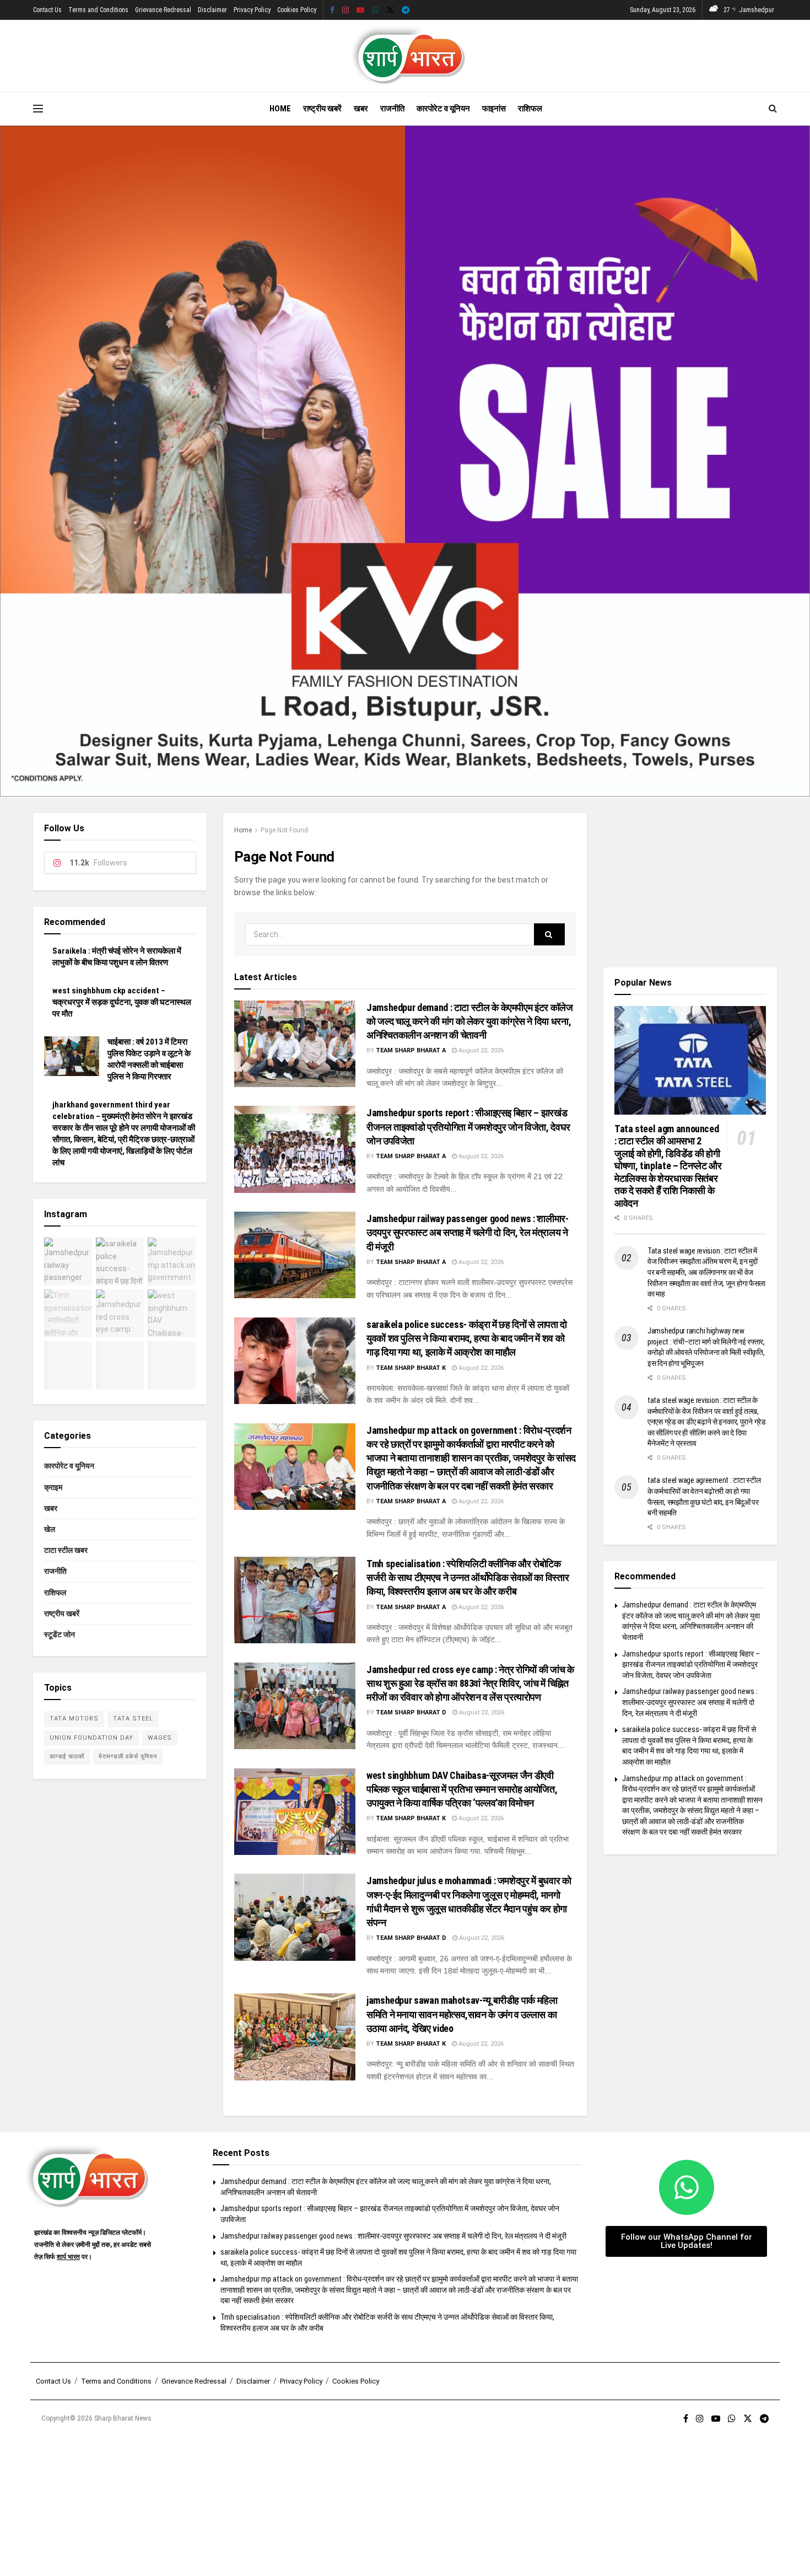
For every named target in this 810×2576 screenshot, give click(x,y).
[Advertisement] (690, 882)
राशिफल (530, 109)
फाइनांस (494, 109)
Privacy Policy (252, 10)
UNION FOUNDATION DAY (91, 1738)
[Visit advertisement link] (405, 461)
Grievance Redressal (163, 10)
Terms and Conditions (98, 10)
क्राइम (53, 1487)
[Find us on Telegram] (406, 10)
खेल (50, 1529)
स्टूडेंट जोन (60, 1634)
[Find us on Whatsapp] (375, 10)
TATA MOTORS (74, 1719)
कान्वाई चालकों (67, 1757)
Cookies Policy (297, 10)
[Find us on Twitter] (390, 10)
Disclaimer (212, 10)
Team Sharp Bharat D (411, 1712)
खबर (361, 109)
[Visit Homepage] (405, 56)
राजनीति (392, 109)
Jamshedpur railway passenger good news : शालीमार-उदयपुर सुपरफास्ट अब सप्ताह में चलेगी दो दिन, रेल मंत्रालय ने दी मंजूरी (467, 1232)
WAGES (160, 1738)
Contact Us (47, 10)
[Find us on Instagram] (345, 10)
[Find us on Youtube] (360, 10)
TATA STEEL (133, 1719)
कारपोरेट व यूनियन (443, 109)
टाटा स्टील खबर (66, 1550)
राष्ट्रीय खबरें (322, 109)
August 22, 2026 (480, 1050)
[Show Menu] (38, 109)
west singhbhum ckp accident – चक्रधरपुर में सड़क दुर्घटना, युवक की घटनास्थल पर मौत (122, 1002)
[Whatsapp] (687, 2187)
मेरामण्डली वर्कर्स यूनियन (128, 1757)
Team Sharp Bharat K (411, 1368)
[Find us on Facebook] (332, 10)
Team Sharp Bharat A (411, 1050)
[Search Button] (773, 109)
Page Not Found (284, 830)
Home (280, 109)
